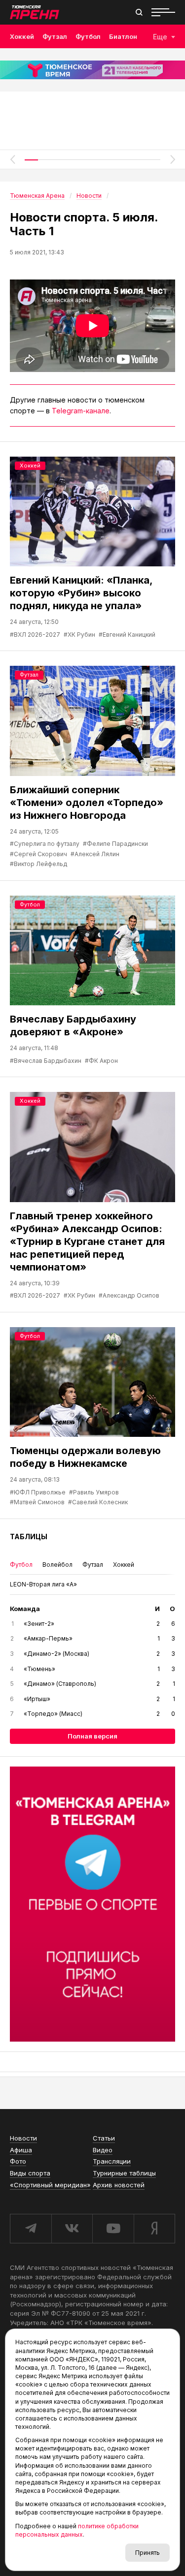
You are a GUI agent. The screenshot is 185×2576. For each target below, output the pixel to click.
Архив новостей (119, 2185)
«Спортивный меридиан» (50, 2185)
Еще (160, 37)
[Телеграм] (92, 1904)
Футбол (88, 36)
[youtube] (113, 2229)
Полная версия (92, 1736)
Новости (23, 2138)
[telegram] (31, 2229)
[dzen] (154, 2229)
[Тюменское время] (92, 70)
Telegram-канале (81, 411)
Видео (103, 2150)
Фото (18, 2161)
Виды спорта (30, 2173)
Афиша (21, 2150)
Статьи (104, 2138)
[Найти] (139, 12)
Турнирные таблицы (124, 2173)
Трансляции (112, 2161)
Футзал (55, 36)
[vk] (72, 2229)
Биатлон (123, 36)
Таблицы (29, 1536)
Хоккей (22, 36)
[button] (12, 159)
